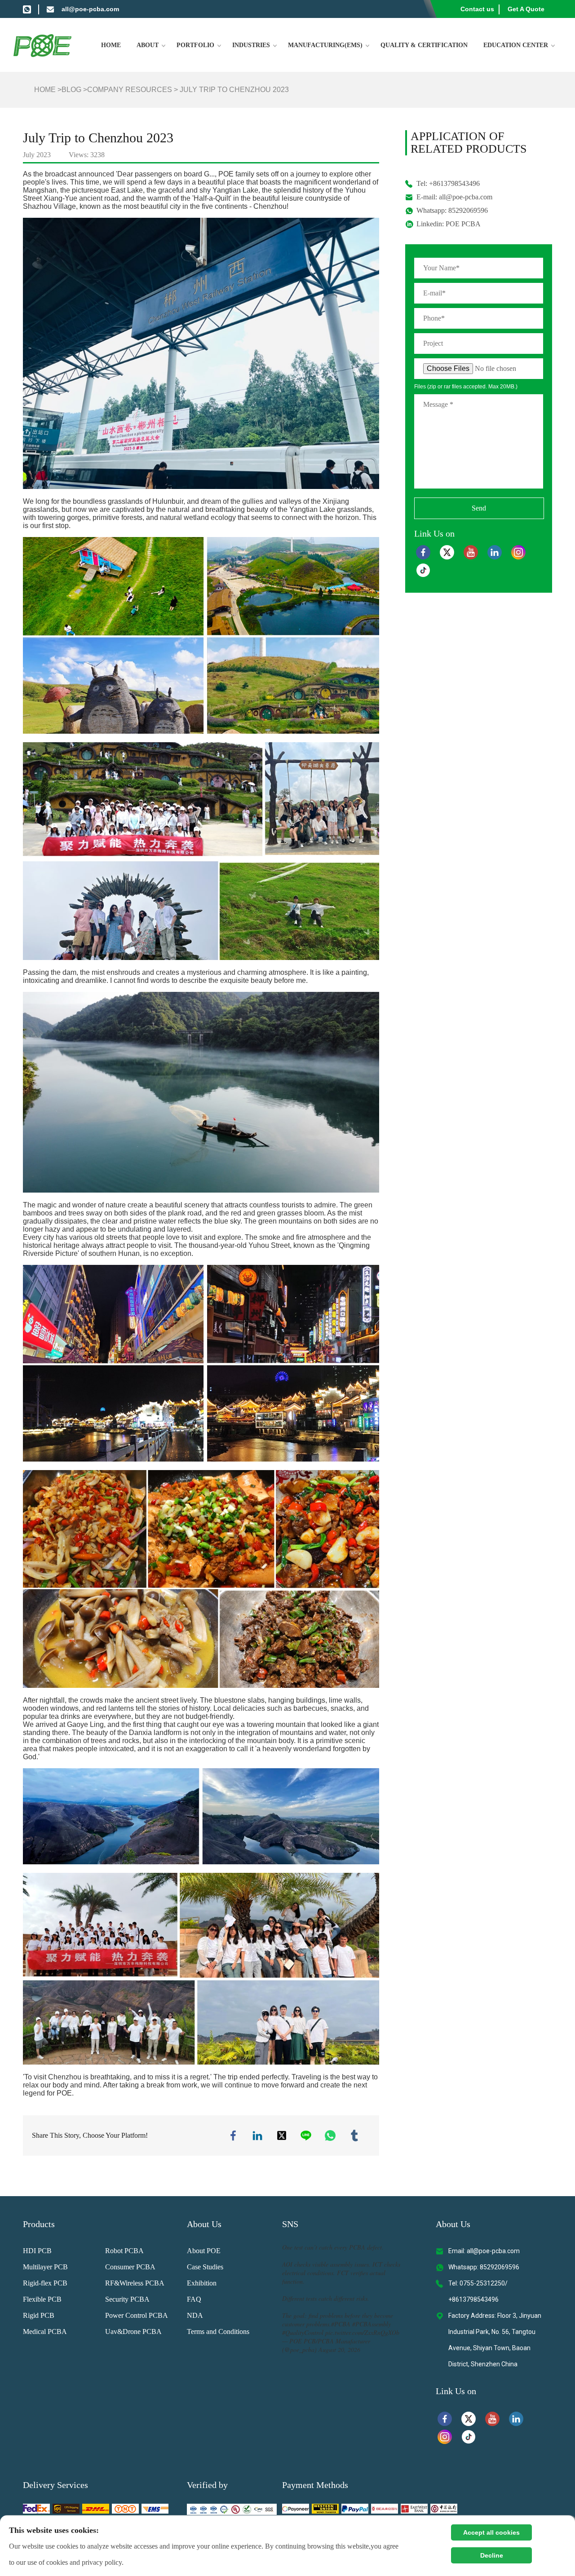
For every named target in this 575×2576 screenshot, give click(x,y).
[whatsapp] (27, 9)
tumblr (354, 2136)
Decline (492, 2555)
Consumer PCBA (130, 2267)
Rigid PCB (39, 2315)
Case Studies (205, 2267)
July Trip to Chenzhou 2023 (234, 90)
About (148, 45)
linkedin (257, 2136)
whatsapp (330, 2136)
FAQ (194, 2299)
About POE (204, 2251)
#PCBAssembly (372, 2324)
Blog (71, 90)
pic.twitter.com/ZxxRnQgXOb (362, 2332)
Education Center (516, 45)
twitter (282, 2136)
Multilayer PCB (45, 2267)
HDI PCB (37, 2251)
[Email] (50, 9)
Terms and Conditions (218, 2332)
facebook (233, 2136)
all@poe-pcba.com (90, 9)
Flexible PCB (42, 2299)
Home (111, 45)
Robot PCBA (124, 2251)
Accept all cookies (491, 2532)
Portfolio (195, 45)
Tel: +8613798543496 (448, 183)
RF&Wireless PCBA (135, 2283)
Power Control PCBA (137, 2315)
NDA (195, 2315)
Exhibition (202, 2283)
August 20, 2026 (339, 2349)
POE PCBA (463, 224)
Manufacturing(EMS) (325, 45)
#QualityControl (303, 2332)
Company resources (130, 90)
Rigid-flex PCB (45, 2283)
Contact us (477, 9)
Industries (251, 45)
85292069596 (468, 210)
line (306, 2136)
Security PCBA (127, 2299)
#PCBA (341, 2324)
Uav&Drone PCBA (133, 2332)
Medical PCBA (45, 2332)
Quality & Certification (424, 45)
